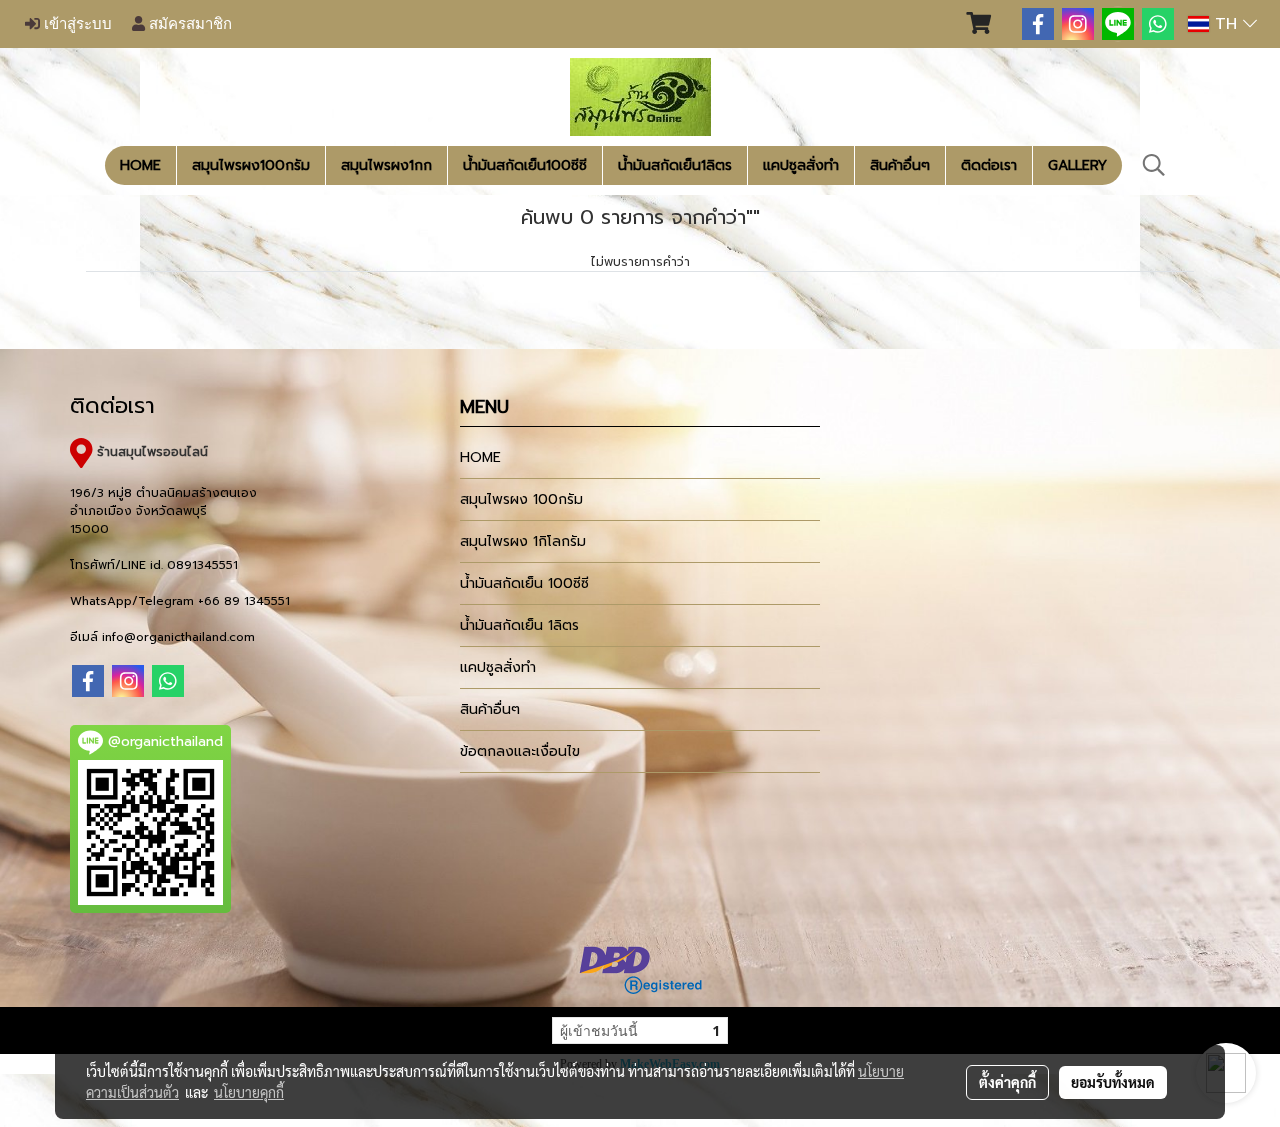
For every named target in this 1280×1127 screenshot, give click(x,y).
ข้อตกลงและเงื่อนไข (520, 751)
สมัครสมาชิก (188, 24)
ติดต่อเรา (989, 165)
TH (1226, 24)
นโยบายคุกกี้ (249, 1092)
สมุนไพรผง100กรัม (251, 165)
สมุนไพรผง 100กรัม (521, 499)
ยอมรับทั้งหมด (1113, 1082)
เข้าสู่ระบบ (76, 24)
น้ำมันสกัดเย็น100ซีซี (525, 165)
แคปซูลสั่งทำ (801, 165)
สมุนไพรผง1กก (386, 165)
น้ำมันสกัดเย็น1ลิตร (675, 165)
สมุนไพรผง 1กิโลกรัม (523, 541)
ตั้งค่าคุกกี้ (1007, 1082)
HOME (140, 165)
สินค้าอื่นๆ (900, 165)
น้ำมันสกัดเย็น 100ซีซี (524, 583)
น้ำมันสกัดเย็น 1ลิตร (519, 625)
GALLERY (1077, 165)
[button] (1154, 165)
